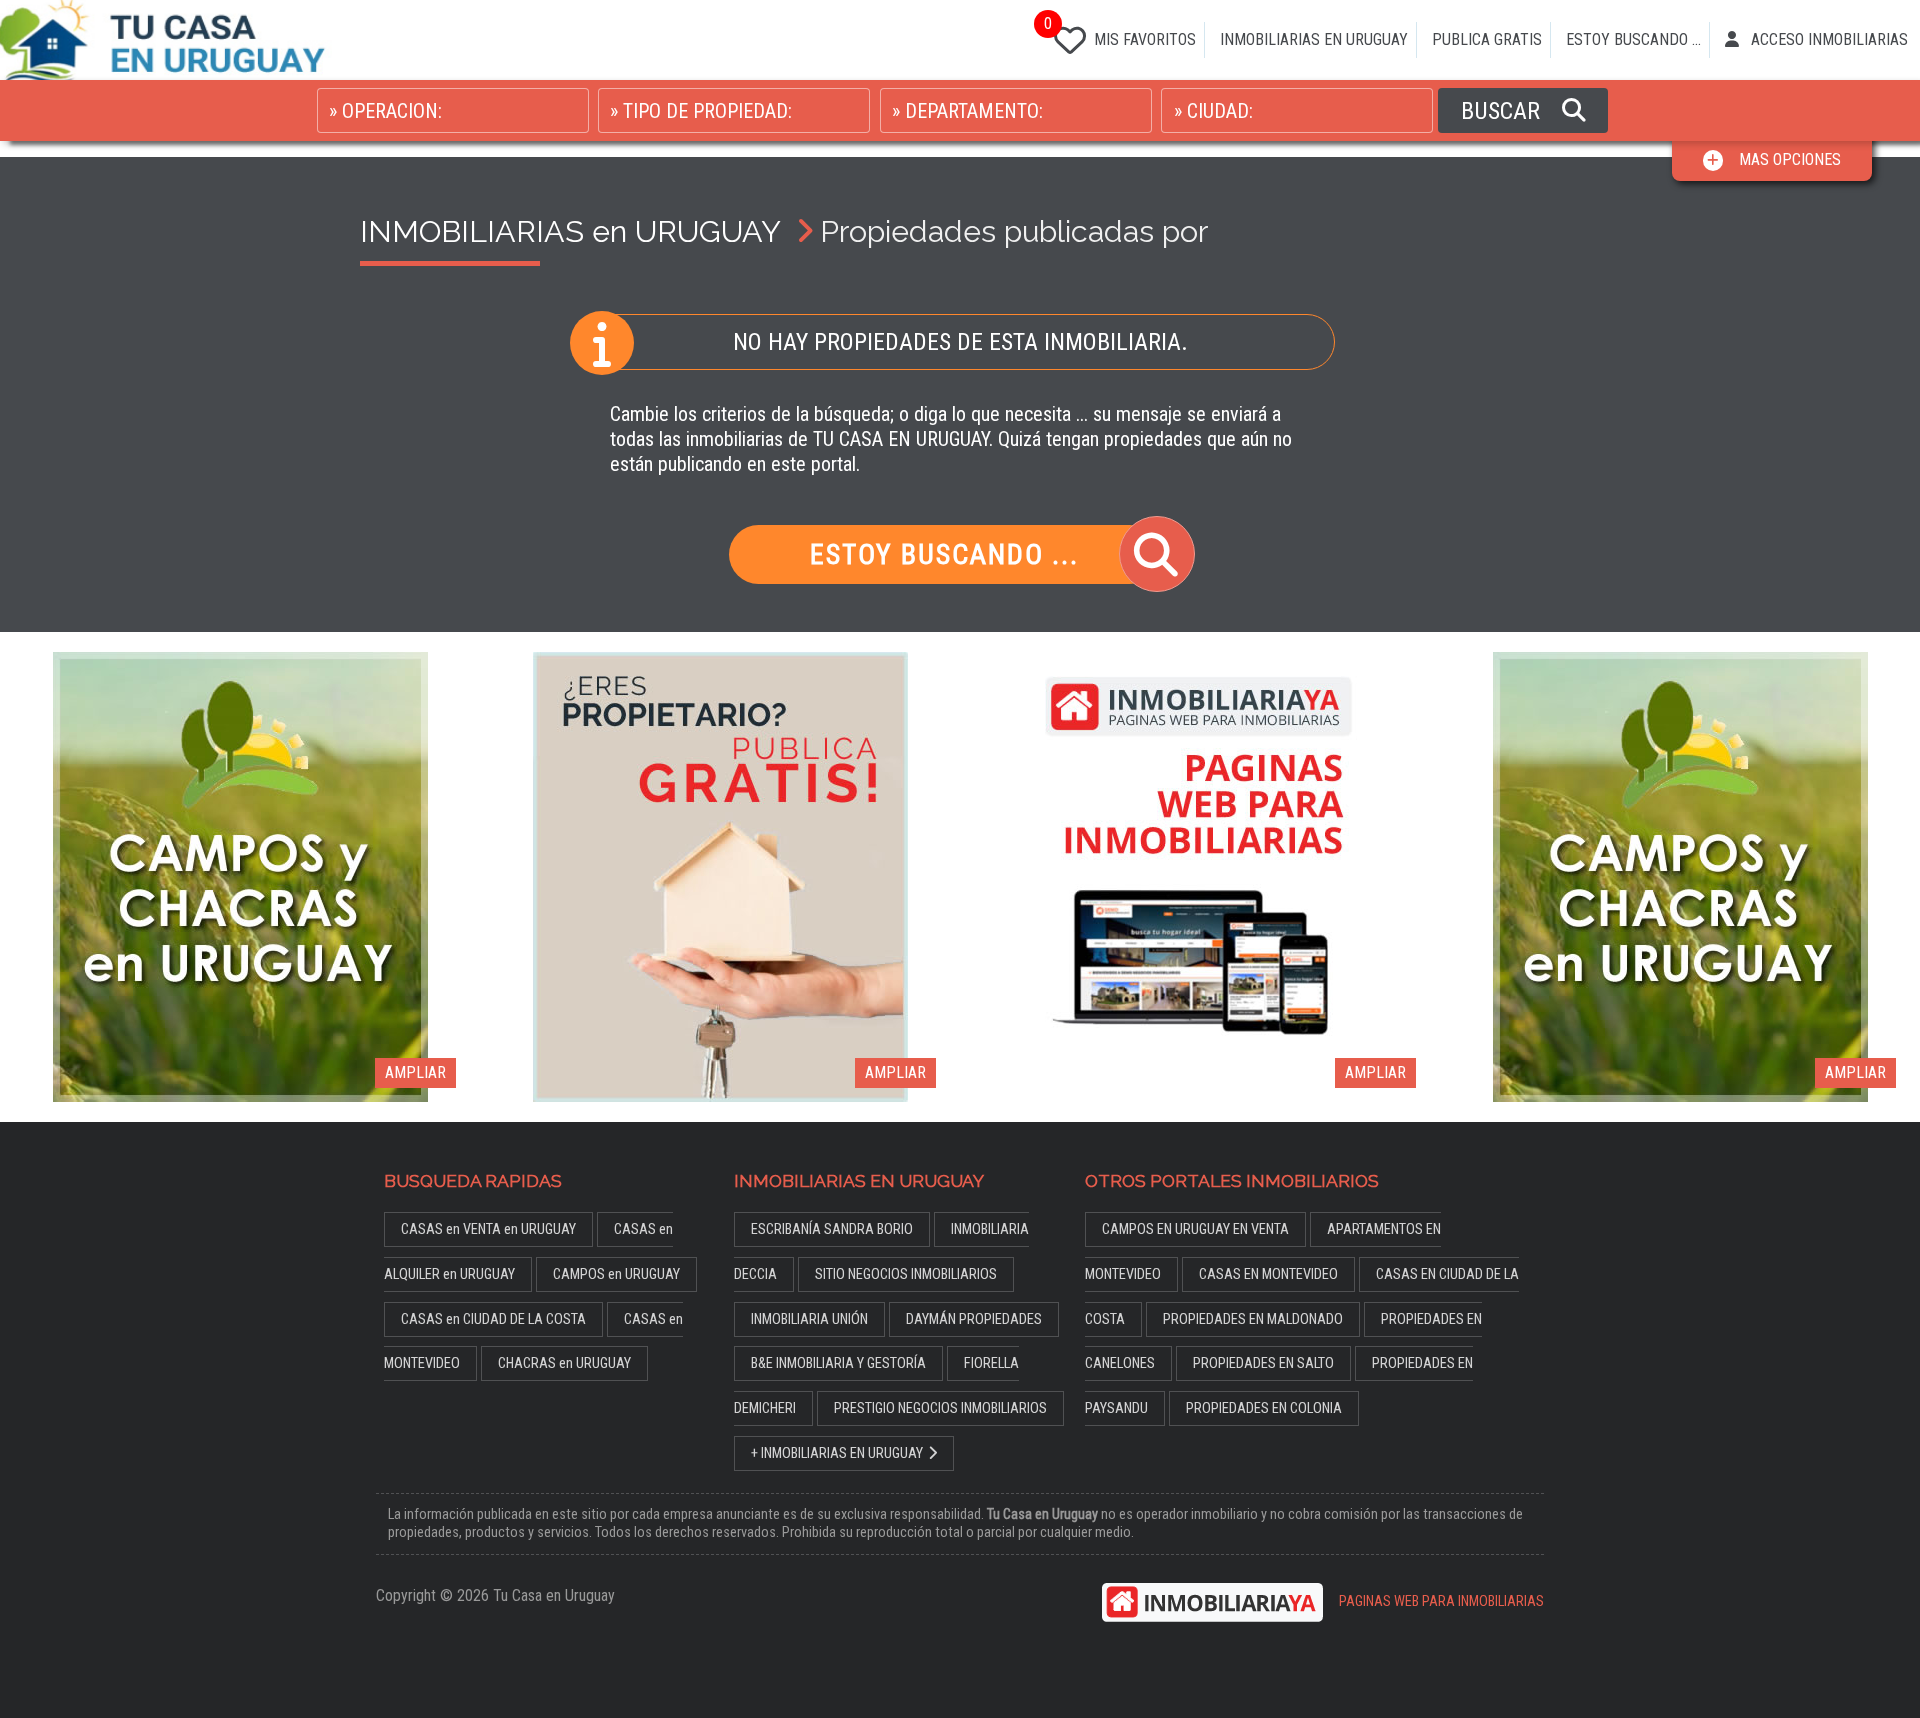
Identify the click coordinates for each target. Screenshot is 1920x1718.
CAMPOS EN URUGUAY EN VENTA (1195, 1229)
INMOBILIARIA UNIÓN (809, 1319)
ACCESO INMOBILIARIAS (1827, 39)
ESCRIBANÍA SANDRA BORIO (832, 1229)
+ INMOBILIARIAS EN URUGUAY (837, 1453)
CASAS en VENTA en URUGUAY (488, 1229)
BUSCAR (1503, 111)
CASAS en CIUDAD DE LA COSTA (493, 1319)
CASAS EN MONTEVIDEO (1268, 1274)
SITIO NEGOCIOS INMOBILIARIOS (906, 1274)
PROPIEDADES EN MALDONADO (1253, 1319)
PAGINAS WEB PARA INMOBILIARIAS (1441, 1601)
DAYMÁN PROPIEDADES (974, 1319)
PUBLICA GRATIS (1487, 39)
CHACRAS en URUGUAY (564, 1363)
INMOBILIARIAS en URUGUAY (570, 231)
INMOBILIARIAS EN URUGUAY (1314, 39)
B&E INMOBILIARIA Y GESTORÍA (838, 1363)
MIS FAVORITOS (1121, 32)
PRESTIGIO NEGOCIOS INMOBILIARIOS (940, 1408)
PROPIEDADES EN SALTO (1263, 1363)
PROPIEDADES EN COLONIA (1264, 1408)
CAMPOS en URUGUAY (616, 1274)
